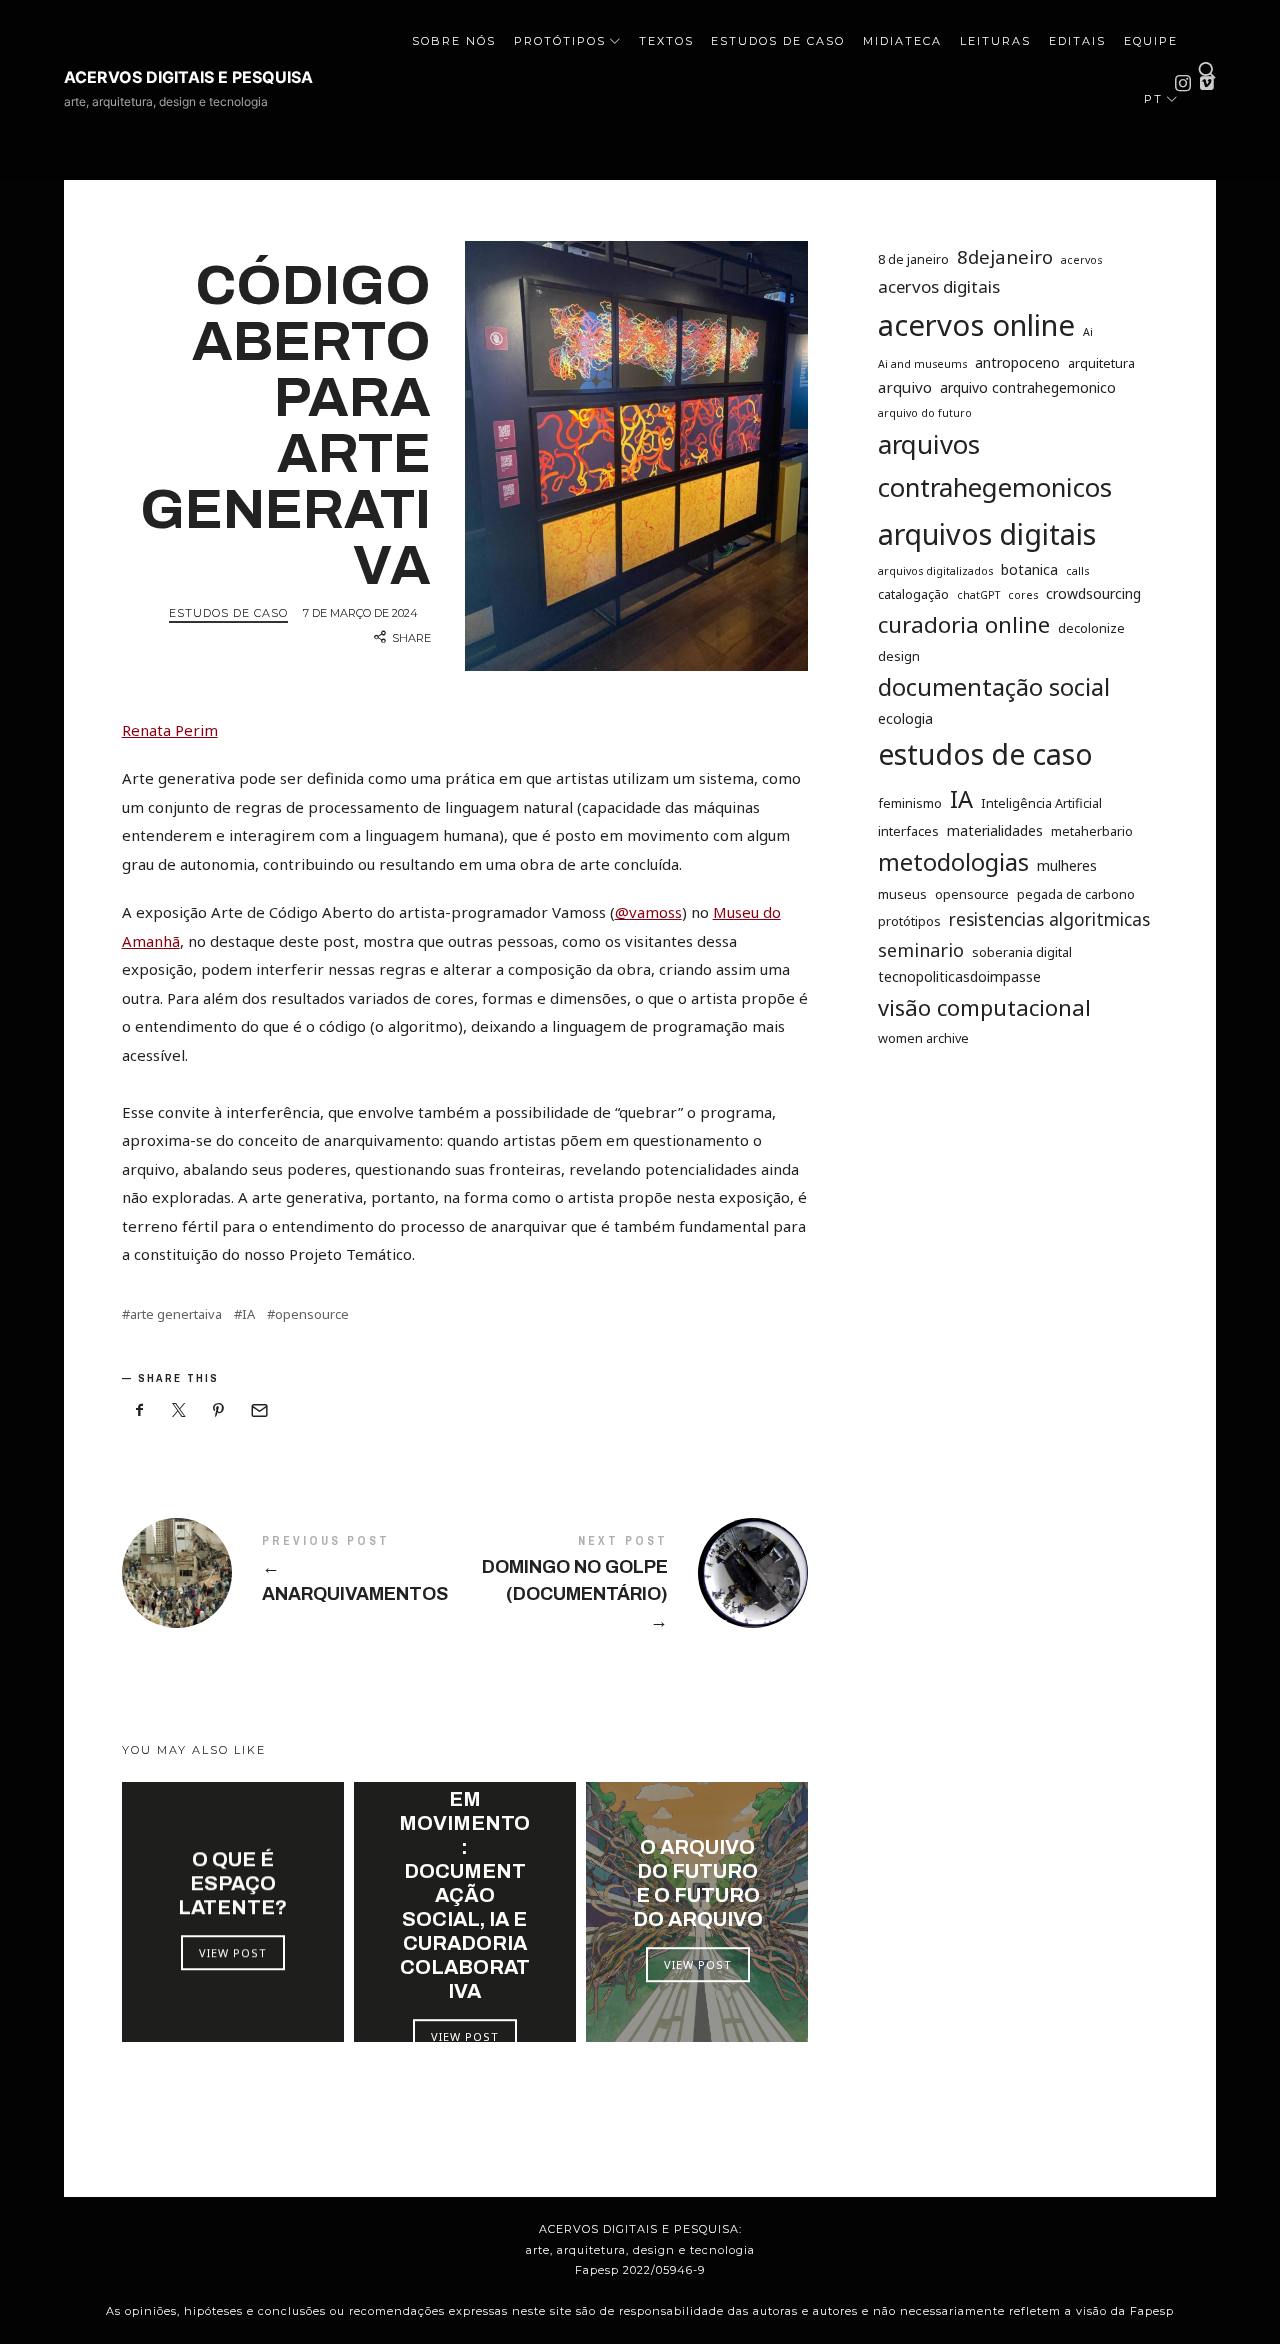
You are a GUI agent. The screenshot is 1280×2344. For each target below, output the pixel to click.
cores (1023, 596)
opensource (312, 1314)
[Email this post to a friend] (258, 1410)
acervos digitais (939, 286)
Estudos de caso (228, 613)
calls (1077, 572)
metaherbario (1092, 832)
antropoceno (1017, 362)
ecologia (905, 719)
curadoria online (964, 625)
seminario (921, 950)
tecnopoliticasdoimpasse (959, 977)
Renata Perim (170, 730)
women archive (923, 1038)
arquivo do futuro (925, 413)
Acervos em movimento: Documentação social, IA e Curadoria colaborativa (464, 1883)
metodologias (953, 862)
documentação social (994, 688)
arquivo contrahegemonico (1028, 387)
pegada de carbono (1076, 894)
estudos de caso (985, 755)
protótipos (909, 922)
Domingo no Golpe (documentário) (636, 1585)
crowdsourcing (1093, 594)
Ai (1088, 333)
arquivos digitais (987, 533)
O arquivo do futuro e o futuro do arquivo (697, 1883)
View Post (233, 1952)
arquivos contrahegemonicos (995, 466)
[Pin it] (219, 1410)
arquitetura (1101, 363)
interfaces (908, 832)
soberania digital (1022, 952)
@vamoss (648, 912)
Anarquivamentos (293, 1573)
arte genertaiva (176, 1314)
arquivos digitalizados (935, 572)
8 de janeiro (913, 259)
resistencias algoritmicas (1049, 920)
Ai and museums (922, 364)
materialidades (995, 831)
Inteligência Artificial (1041, 803)
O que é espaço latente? (232, 1883)
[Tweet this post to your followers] (179, 1410)
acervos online (976, 326)
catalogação (913, 595)
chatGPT (978, 596)
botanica (1029, 570)
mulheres (1067, 865)
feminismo (910, 803)
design (899, 656)
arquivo (905, 387)
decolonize (1091, 629)
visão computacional (984, 1008)
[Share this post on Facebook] (140, 1410)
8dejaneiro (1005, 256)
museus (902, 894)
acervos (1081, 260)
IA (248, 1314)
